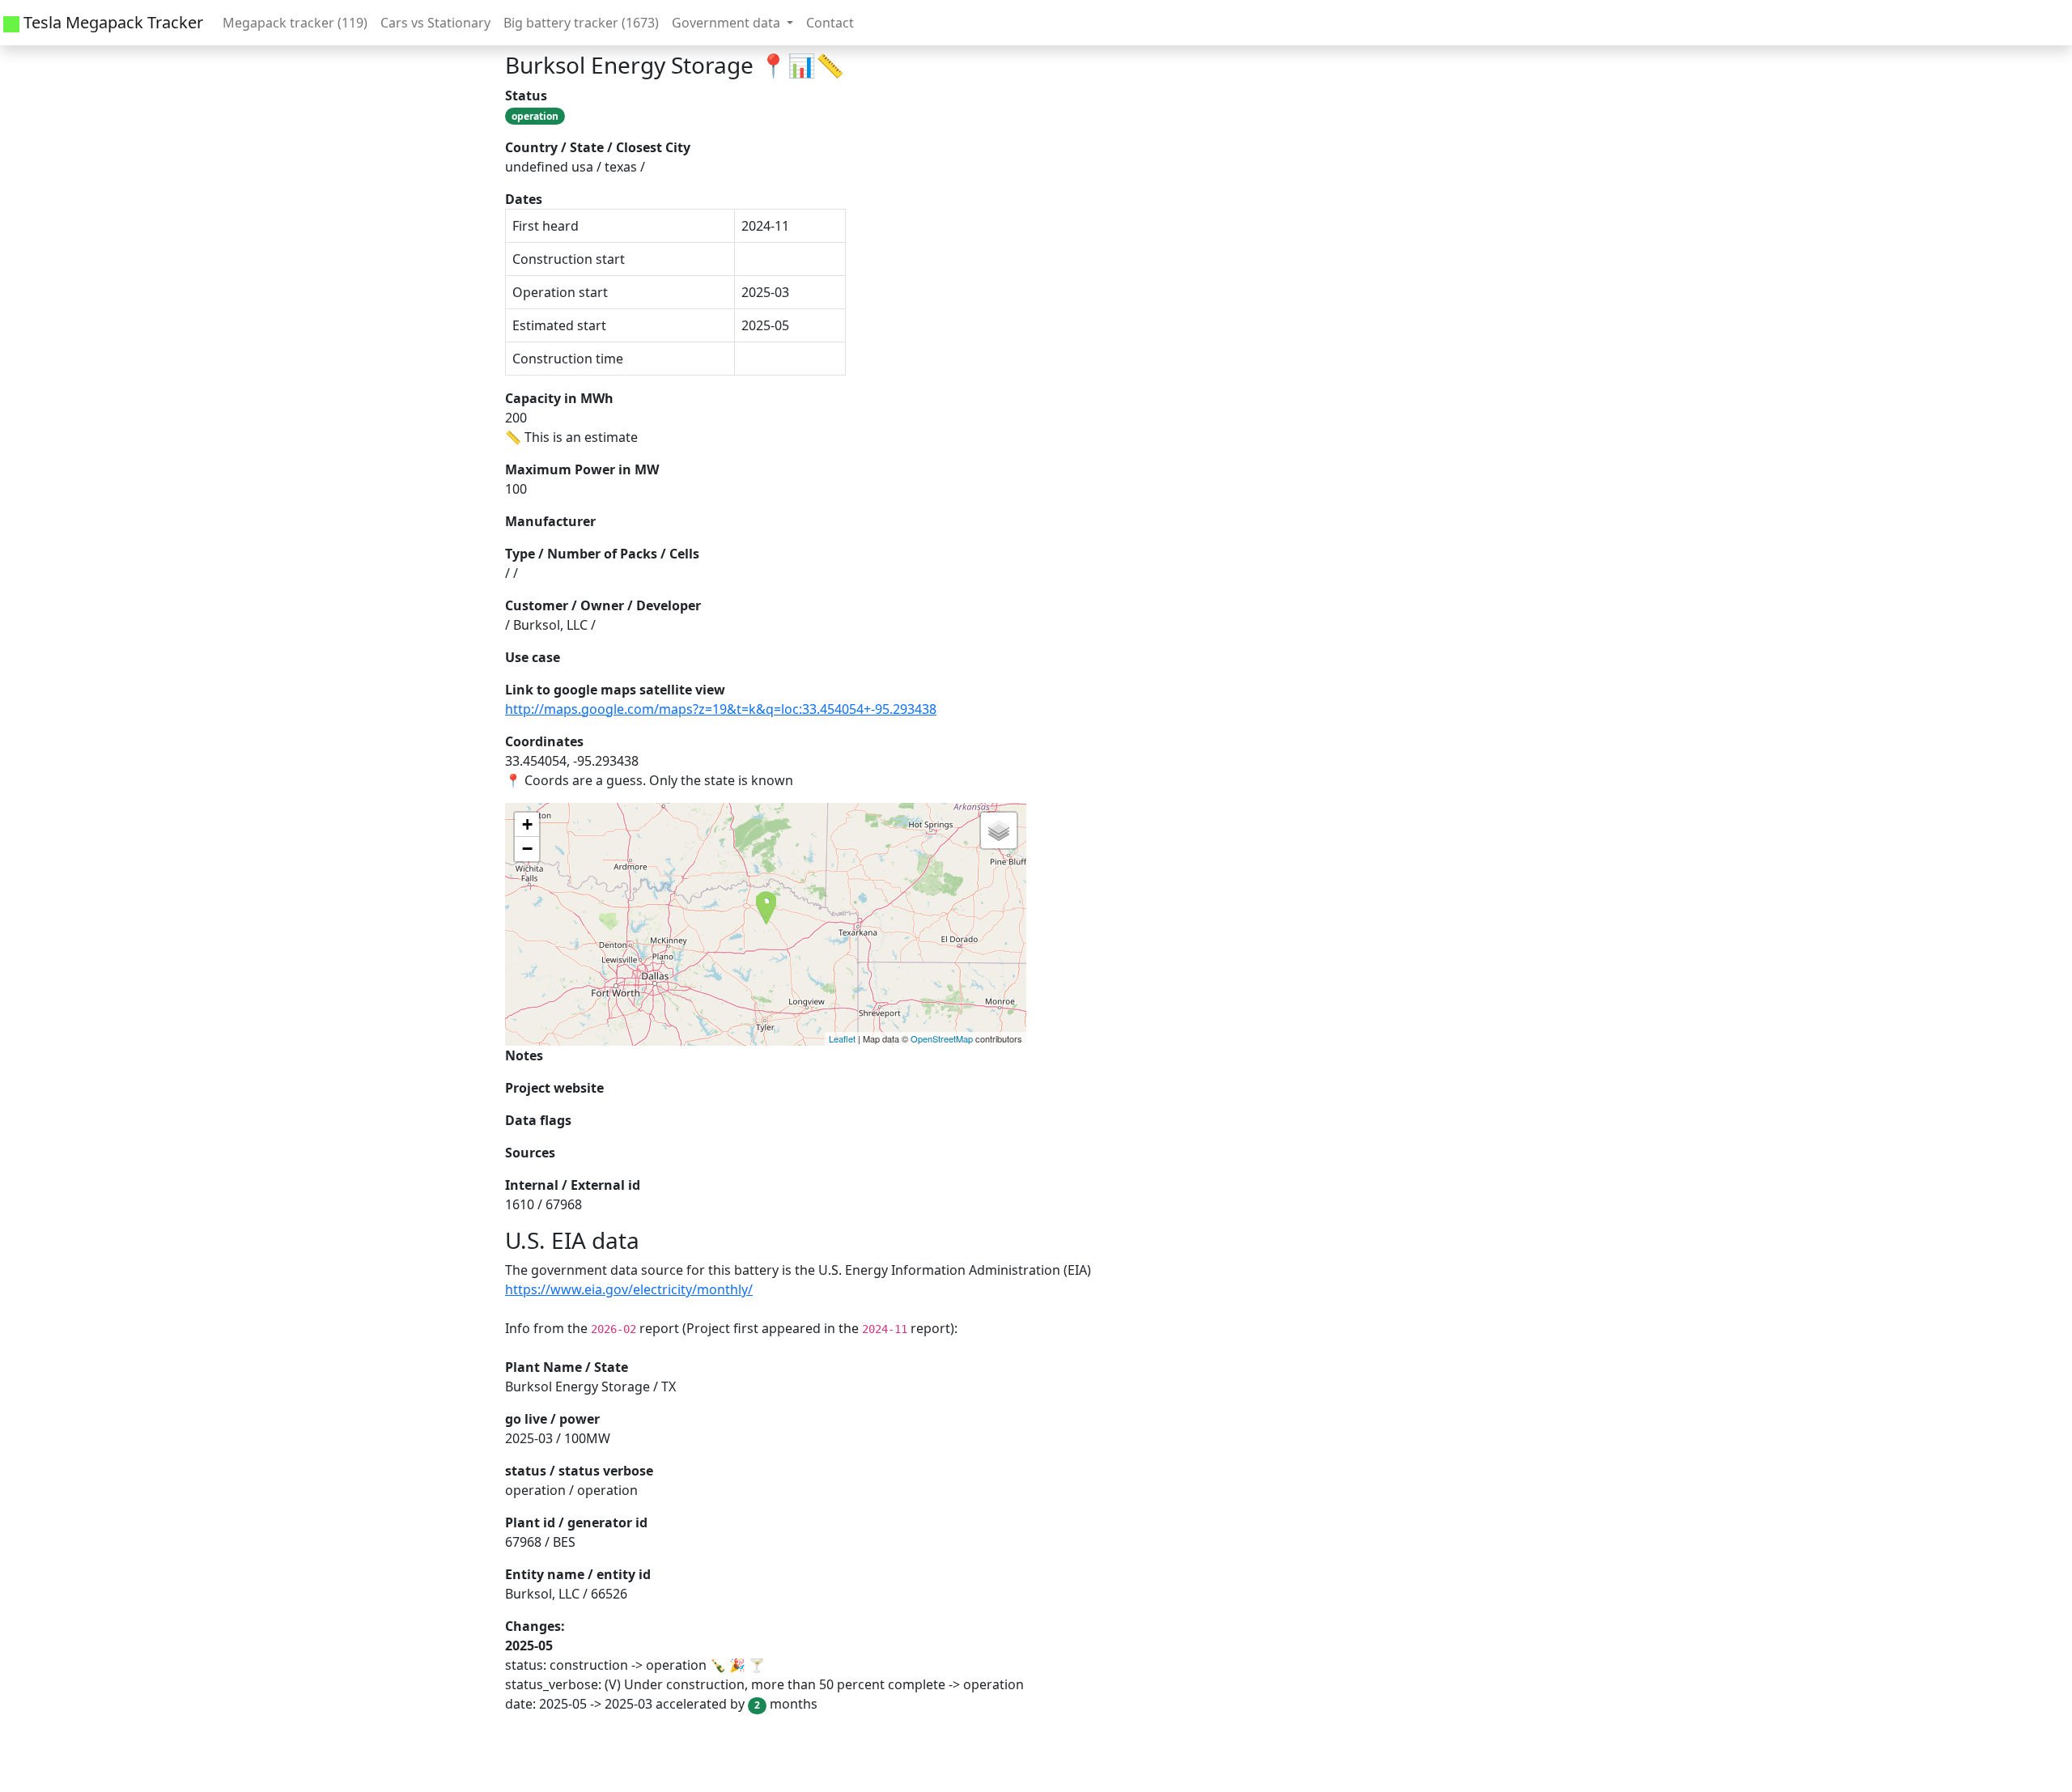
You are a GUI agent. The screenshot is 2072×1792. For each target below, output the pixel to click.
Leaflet (842, 1038)
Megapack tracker (295, 23)
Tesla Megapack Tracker (111, 22)
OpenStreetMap (942, 1038)
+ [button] (527, 824)
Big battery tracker (581, 23)
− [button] (527, 849)
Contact (830, 23)
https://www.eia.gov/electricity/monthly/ (629, 1289)
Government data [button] (728, 23)
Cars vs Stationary (435, 23)
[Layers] (999, 830)
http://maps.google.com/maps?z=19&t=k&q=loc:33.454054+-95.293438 (721, 709)
